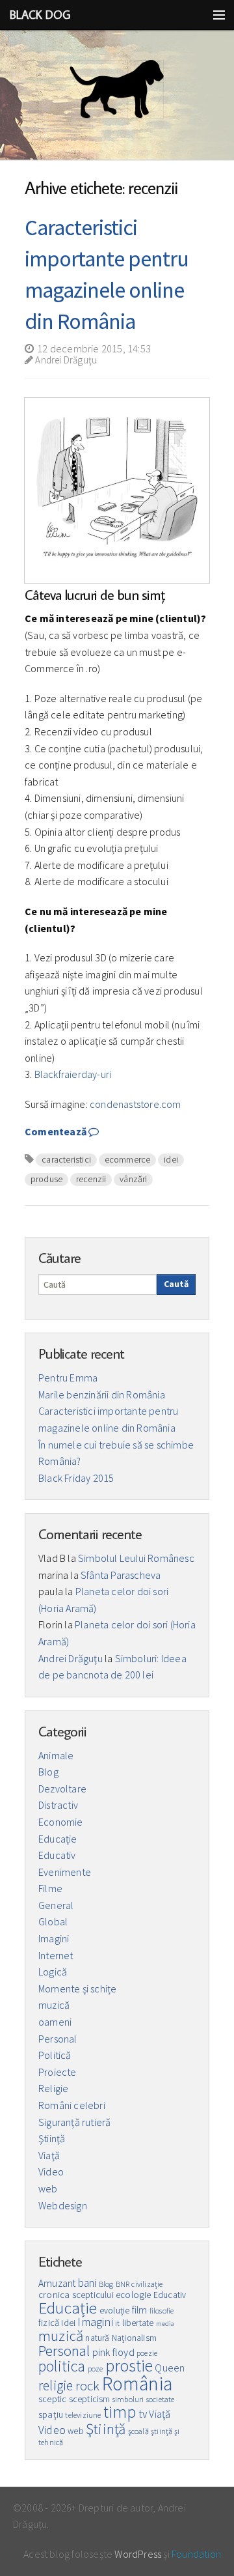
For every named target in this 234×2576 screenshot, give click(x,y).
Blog (48, 1772)
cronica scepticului (76, 2295)
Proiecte (58, 2072)
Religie (53, 2088)
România (137, 2384)
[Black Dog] (117, 95)
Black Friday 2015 (76, 1478)
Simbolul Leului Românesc (136, 1558)
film (140, 2310)
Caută (176, 1284)
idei (171, 1159)
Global (53, 1921)
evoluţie (115, 2311)
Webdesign (63, 2205)
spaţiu (51, 2414)
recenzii (91, 1179)
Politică (55, 2055)
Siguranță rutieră (74, 2122)
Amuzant (57, 2283)
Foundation (196, 2554)
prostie (129, 2366)
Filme (50, 1888)
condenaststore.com (136, 1104)
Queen (170, 2368)
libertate (138, 2323)
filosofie (162, 2311)
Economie (61, 1822)
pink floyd (113, 2352)
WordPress (138, 2554)
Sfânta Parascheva (121, 1575)
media (165, 2324)
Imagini (54, 1938)
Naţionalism (134, 2338)
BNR (123, 2284)
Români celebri (72, 2105)
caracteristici (66, 1159)
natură (97, 2338)
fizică (49, 2323)
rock (88, 2386)
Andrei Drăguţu (65, 360)
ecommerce (128, 1159)
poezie (147, 2353)
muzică (54, 2005)
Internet (56, 1955)
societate (161, 2399)
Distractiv (58, 1805)
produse (46, 1179)
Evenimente (65, 1872)
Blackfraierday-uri (73, 1074)
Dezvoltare (62, 1789)
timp (120, 2412)
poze (96, 2369)
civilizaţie (147, 2284)
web (48, 2188)
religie (56, 2385)
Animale (56, 1755)
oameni (55, 2022)
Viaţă (49, 2155)
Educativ (57, 1855)
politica (62, 2366)
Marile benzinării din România (102, 1394)
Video (51, 2172)
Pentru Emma (68, 1378)
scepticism (90, 2399)
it (117, 2323)
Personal (58, 2039)
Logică (53, 1972)
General (56, 1905)
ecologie (134, 2295)
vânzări (133, 1179)
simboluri (128, 2399)
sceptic (52, 2399)
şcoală (138, 2431)
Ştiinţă (52, 2138)
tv (143, 2414)
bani (87, 2283)
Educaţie (58, 1839)
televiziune (83, 2415)
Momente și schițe (77, 1989)
